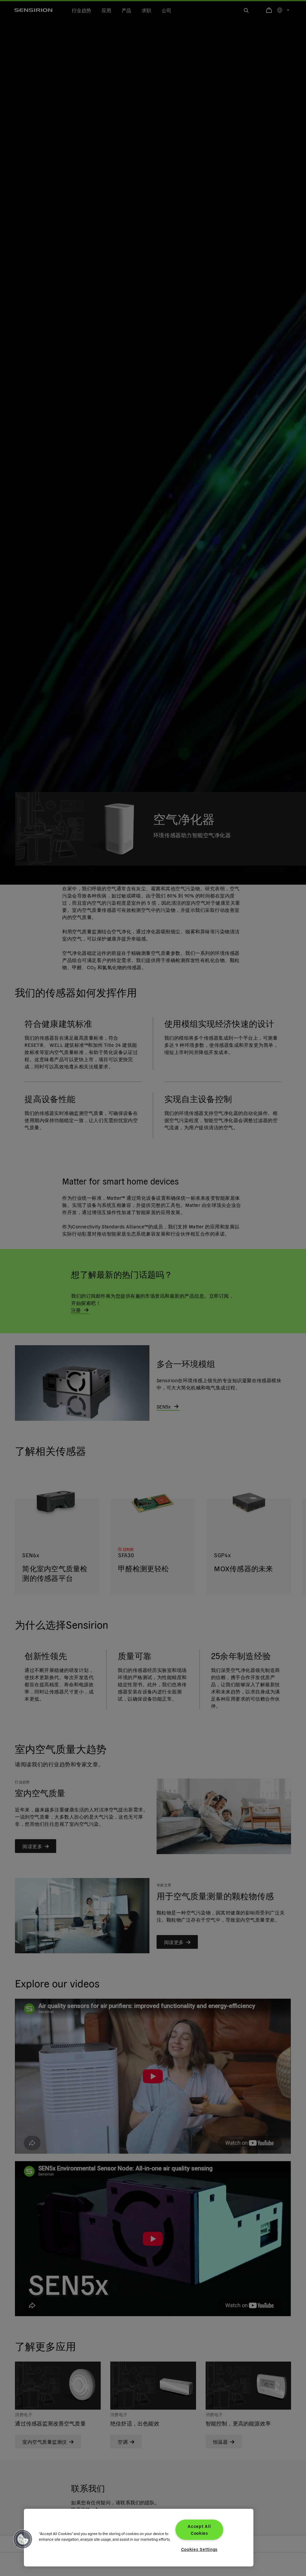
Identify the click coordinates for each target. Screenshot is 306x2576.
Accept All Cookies (199, 2530)
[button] (23, 2539)
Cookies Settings (199, 2549)
